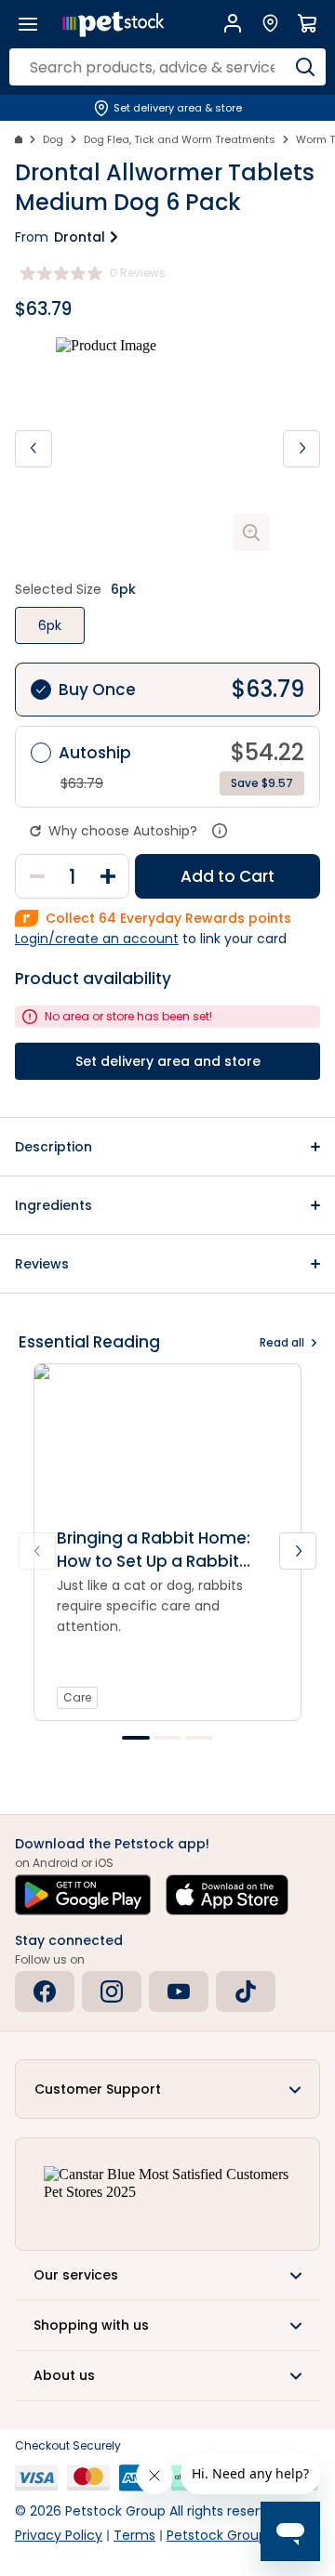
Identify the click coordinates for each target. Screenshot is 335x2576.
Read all (282, 1342)
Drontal (80, 237)
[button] (167, 1147)
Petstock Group (217, 2535)
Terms (134, 2535)
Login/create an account (97, 939)
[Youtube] (179, 1991)
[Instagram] (112, 1991)
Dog (53, 139)
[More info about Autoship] (220, 831)
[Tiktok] (246, 1991)
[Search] (305, 67)
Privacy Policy (59, 2535)
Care (77, 1697)
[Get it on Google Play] (83, 1895)
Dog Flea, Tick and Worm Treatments (180, 139)
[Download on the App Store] (227, 1895)
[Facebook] (45, 1991)
